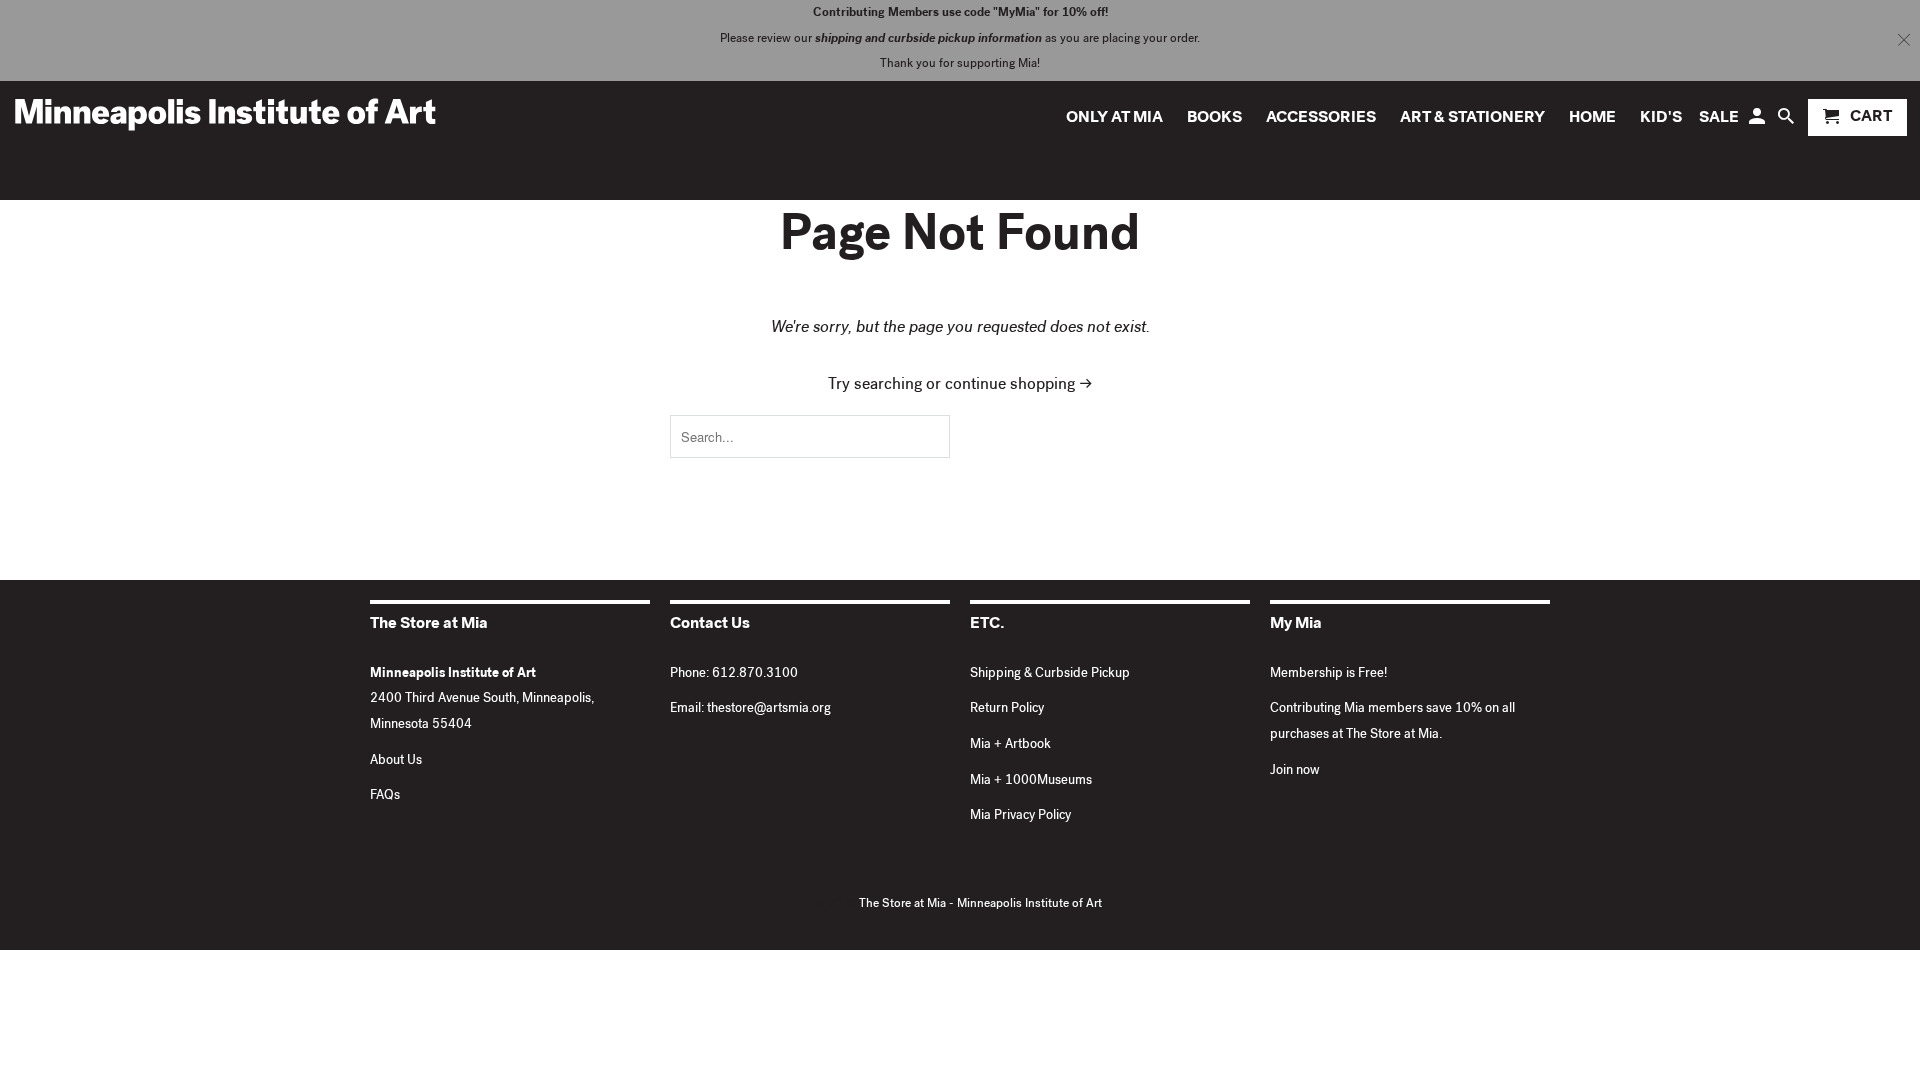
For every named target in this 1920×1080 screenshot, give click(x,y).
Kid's (1661, 119)
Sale (1719, 119)
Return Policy (1007, 709)
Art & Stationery (1472, 119)
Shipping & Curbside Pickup (1050, 674)
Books (1214, 119)
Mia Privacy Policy (1020, 816)
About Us (396, 761)
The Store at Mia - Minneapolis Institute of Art (980, 905)
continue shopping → (1019, 386)
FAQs (385, 796)
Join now (1295, 771)
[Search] (1787, 121)
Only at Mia (1114, 119)
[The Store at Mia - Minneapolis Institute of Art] (225, 113)
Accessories (1321, 119)
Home (1592, 119)
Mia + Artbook (1010, 745)
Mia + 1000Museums (1031, 781)
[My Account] (1758, 121)
